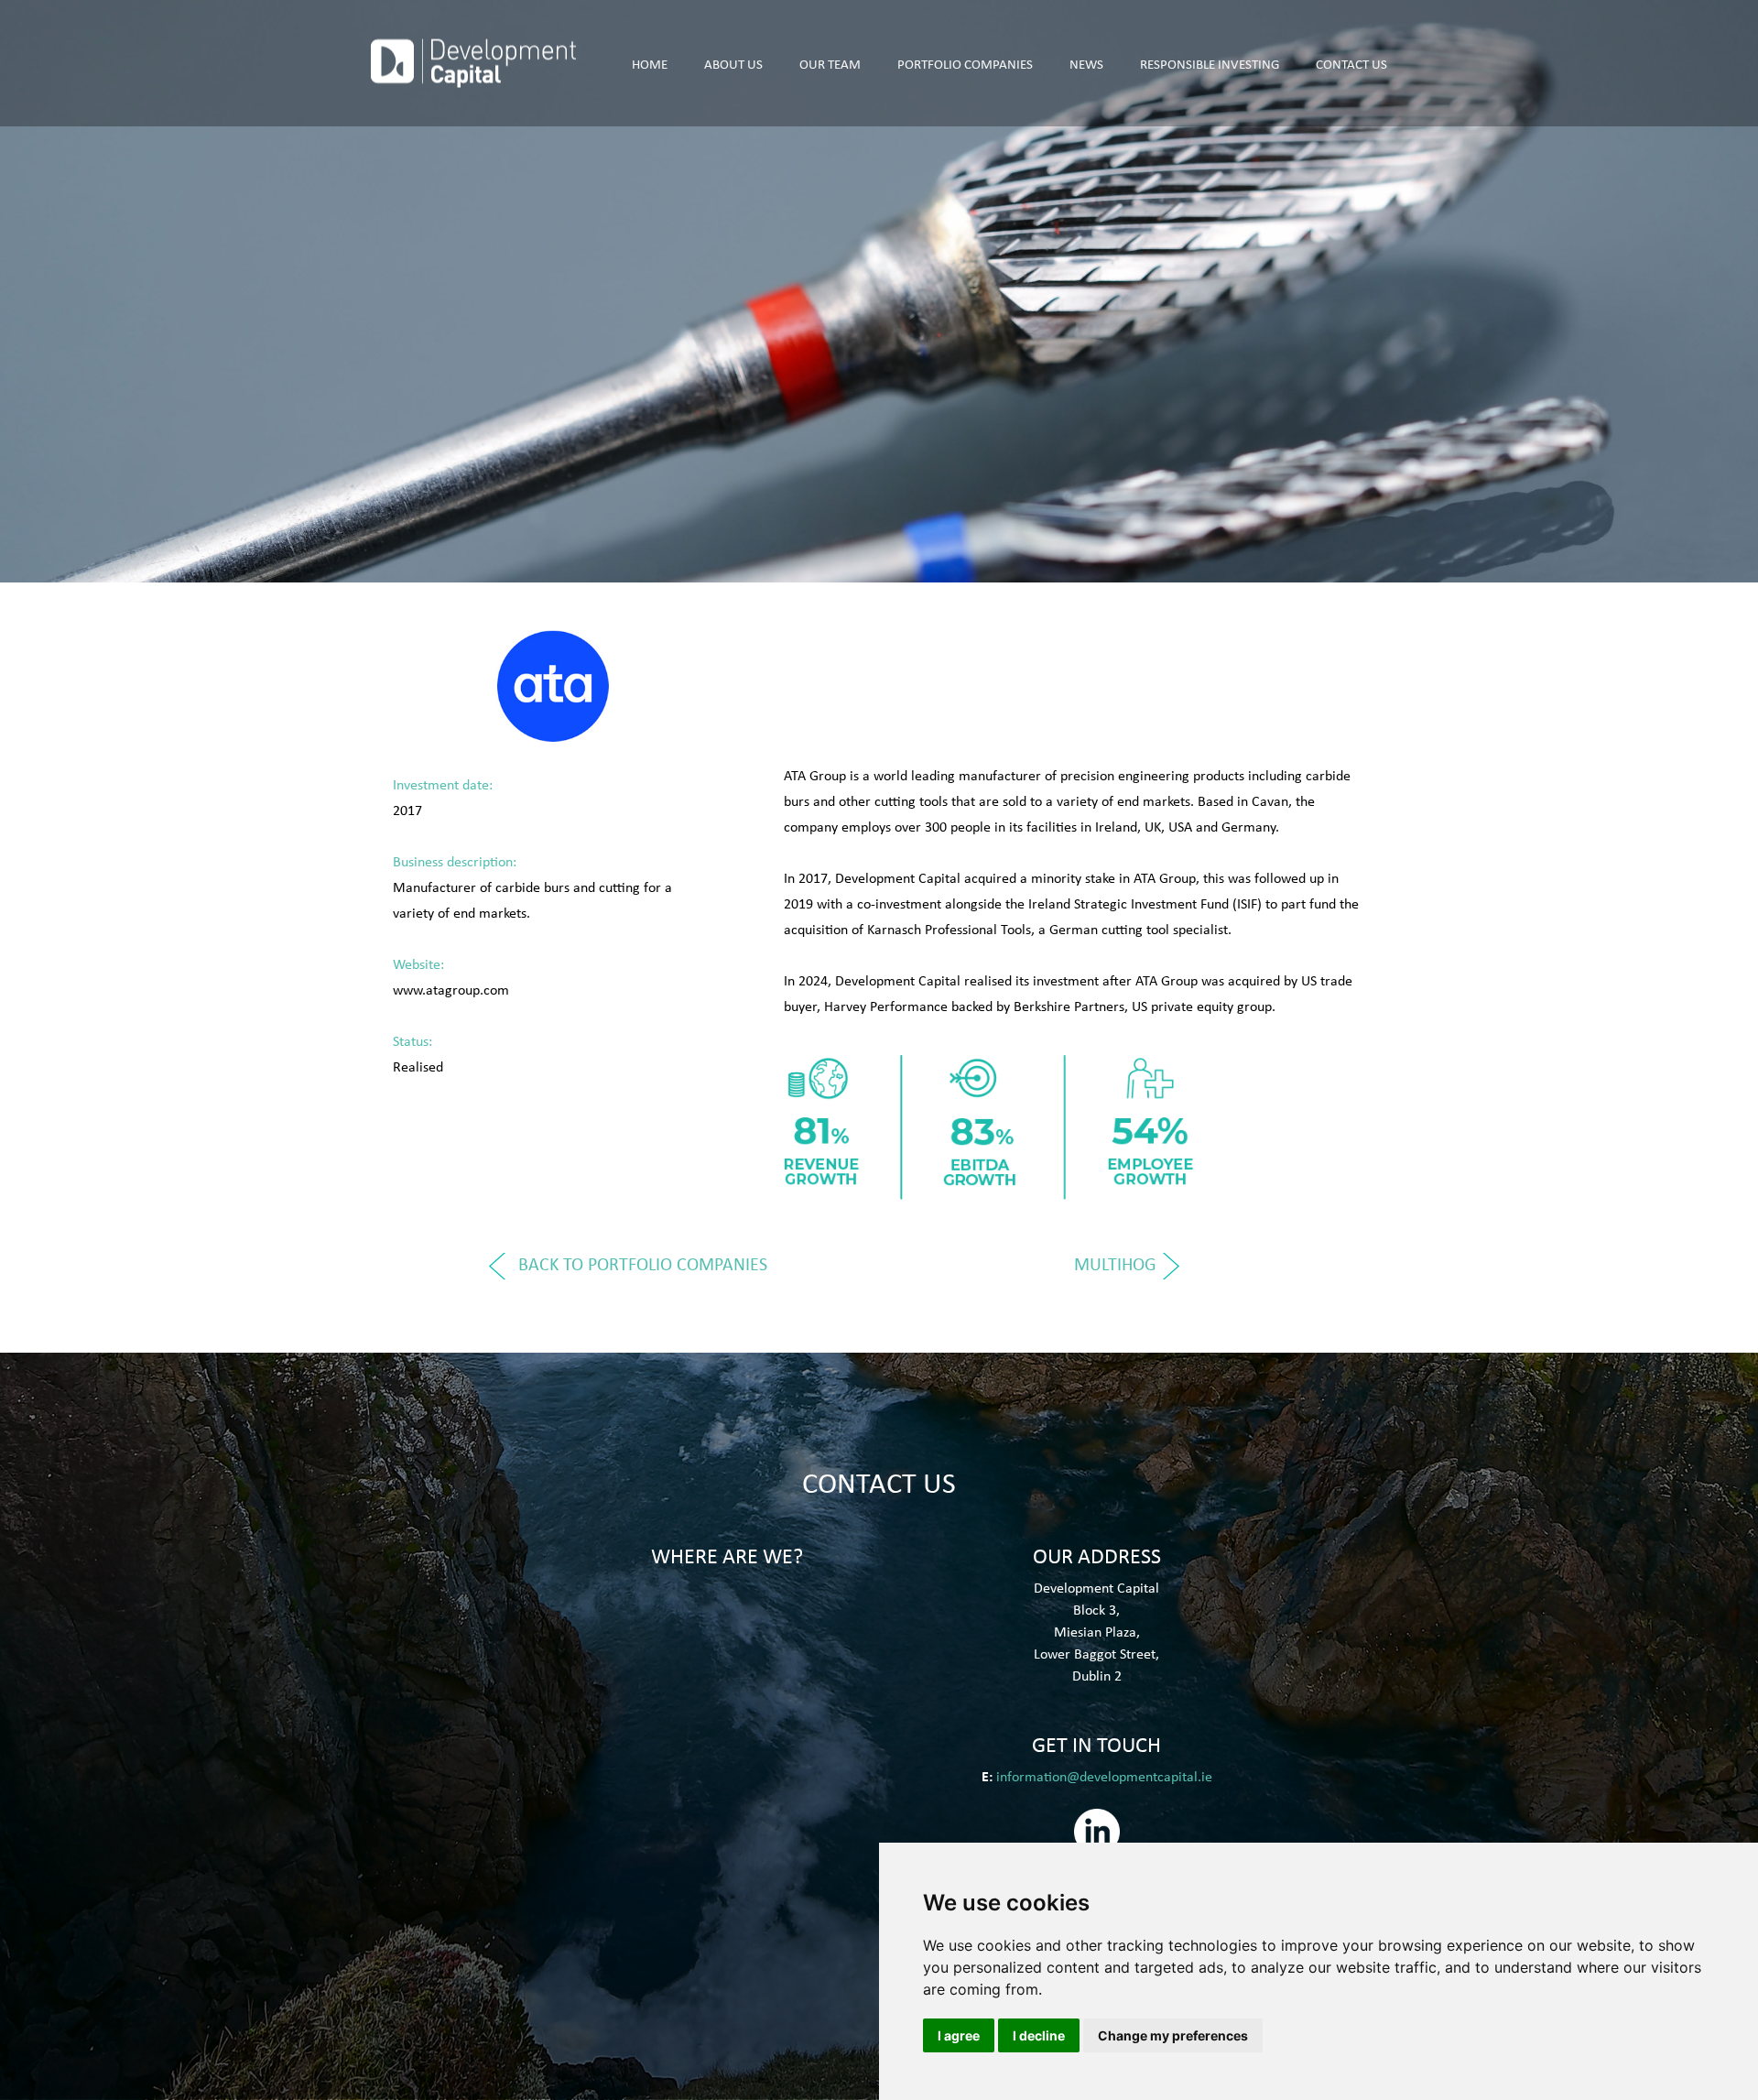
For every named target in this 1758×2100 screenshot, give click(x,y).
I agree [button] (959, 2035)
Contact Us (1351, 63)
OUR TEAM (830, 63)
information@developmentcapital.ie (1104, 1776)
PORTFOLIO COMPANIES (965, 63)
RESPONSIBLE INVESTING (1210, 63)
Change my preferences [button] (1173, 2035)
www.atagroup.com (451, 989)
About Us (733, 63)
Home (650, 63)
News (1086, 63)
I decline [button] (1039, 2035)
